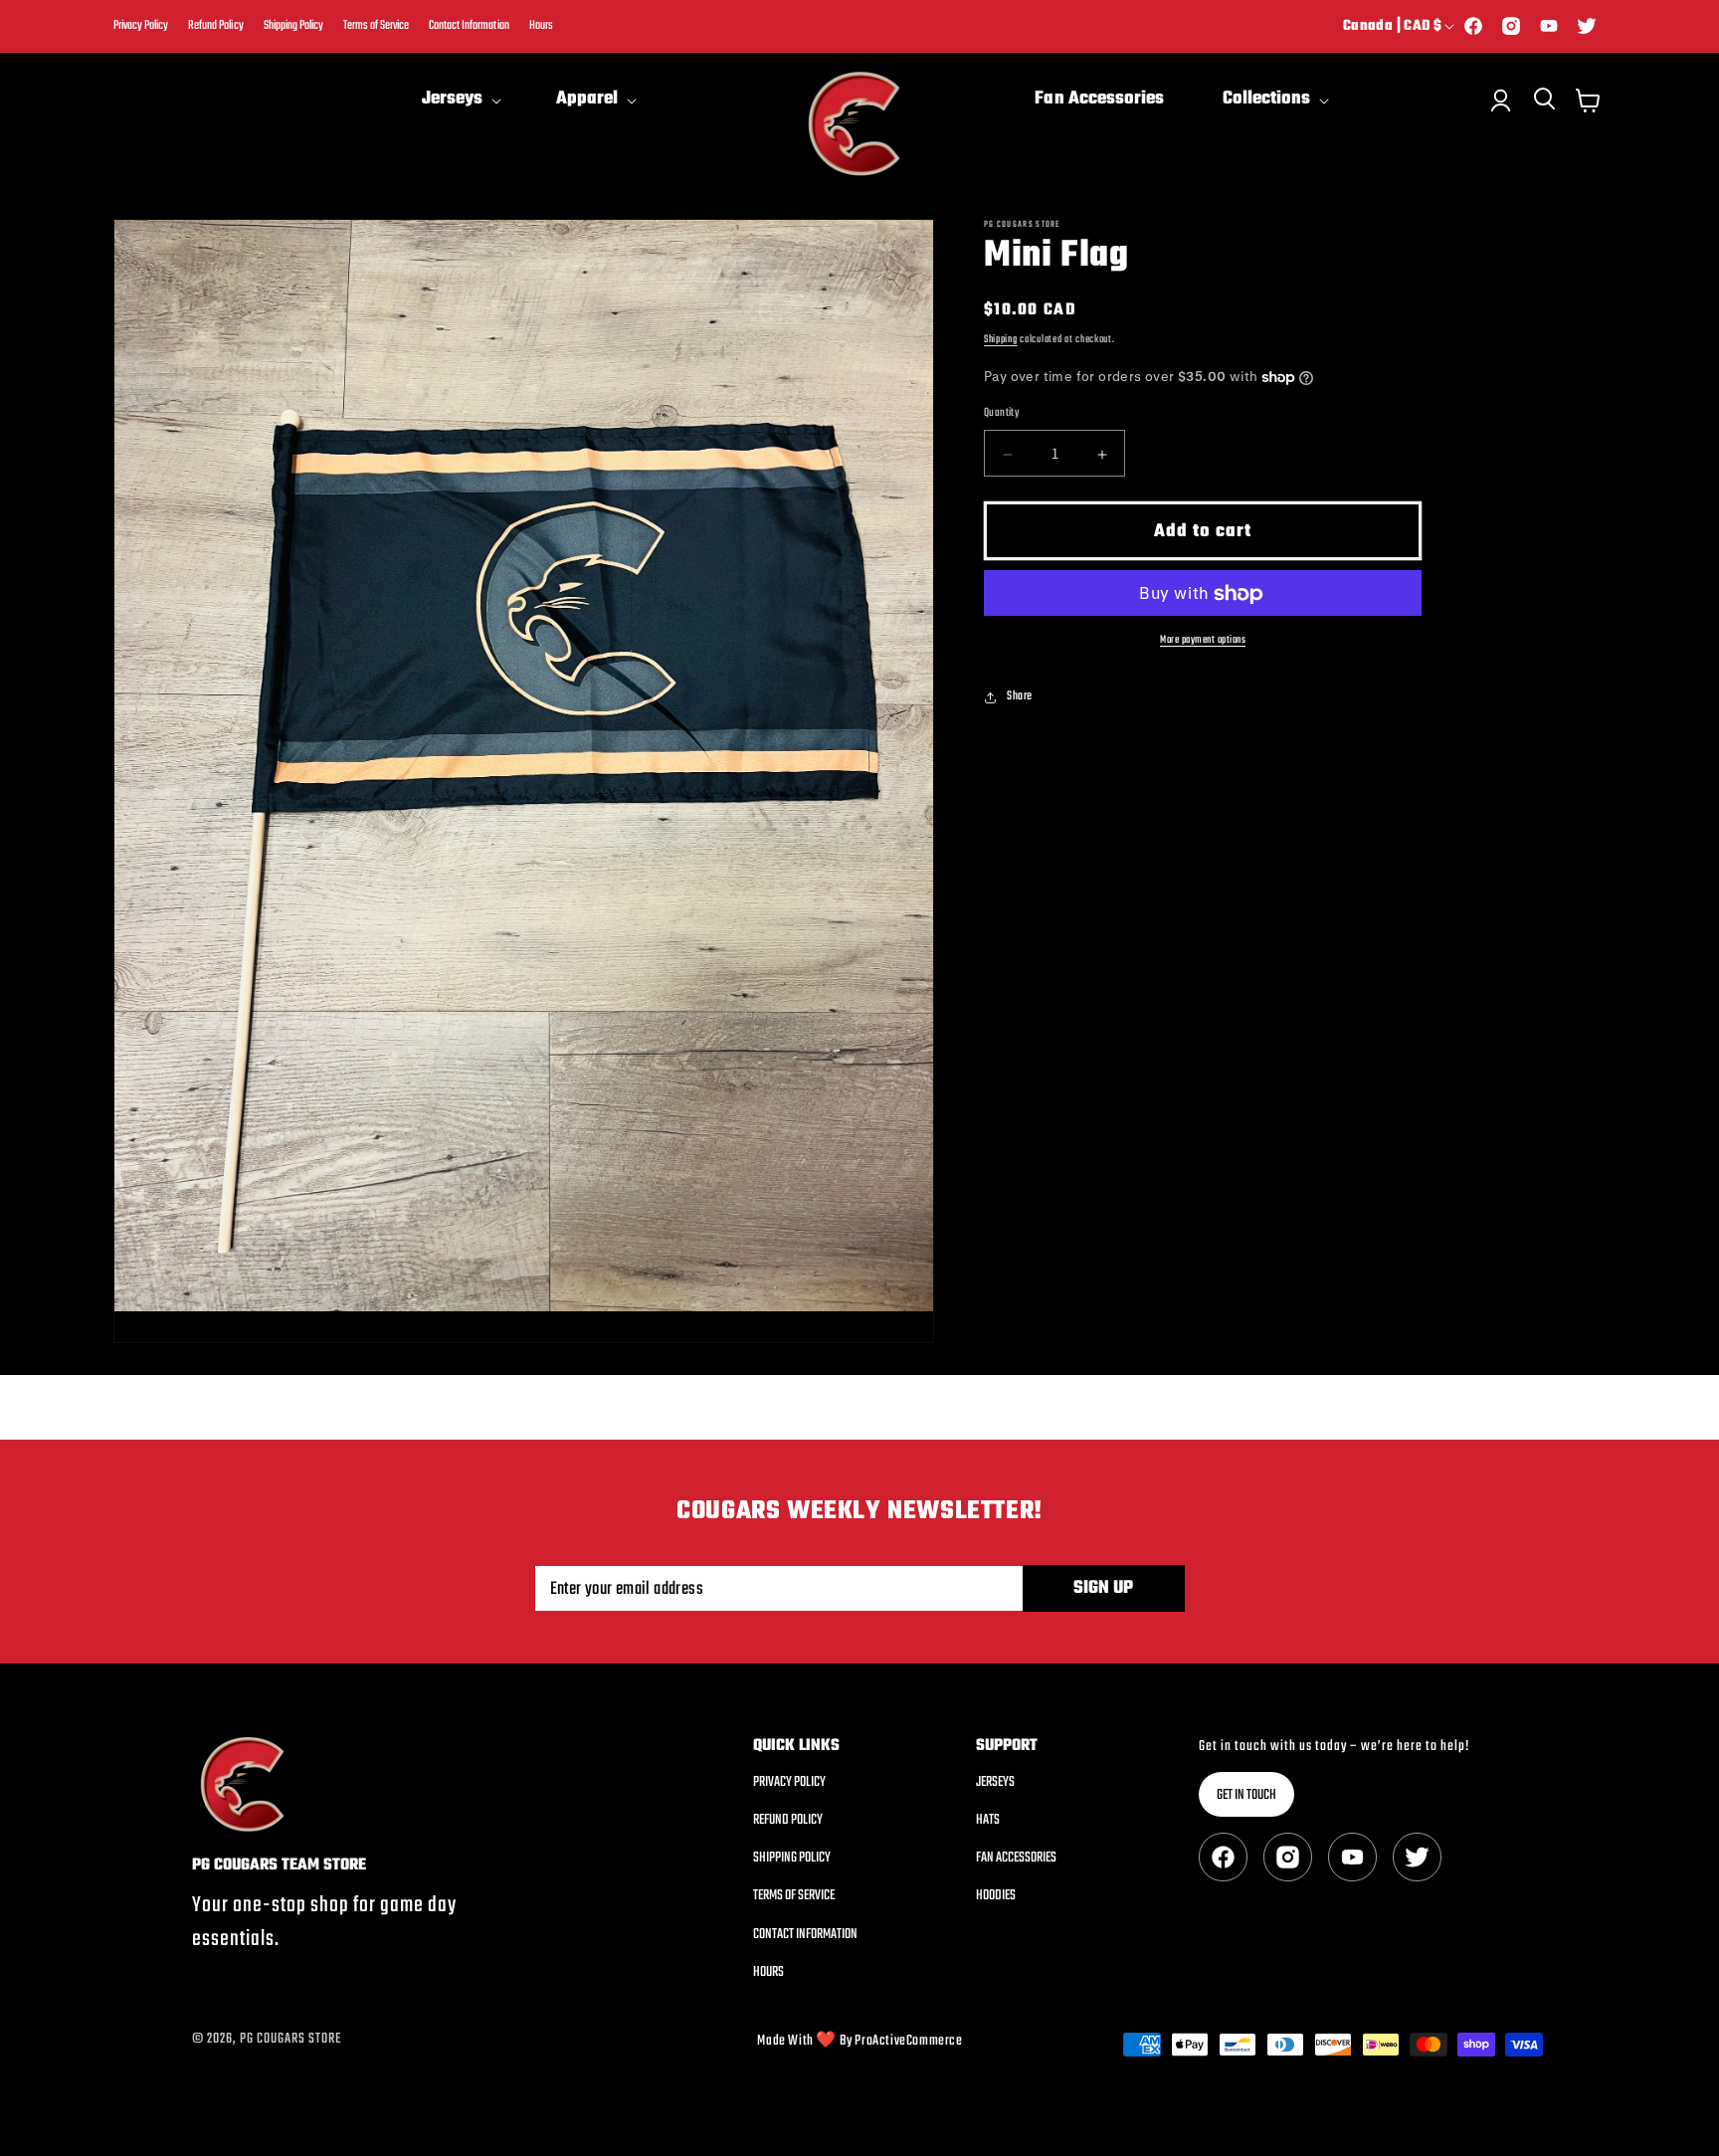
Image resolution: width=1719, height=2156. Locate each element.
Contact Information (469, 26)
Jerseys (995, 1783)
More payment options (1203, 641)
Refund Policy (215, 26)
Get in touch (1246, 1795)
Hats (988, 1820)
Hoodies (996, 1897)
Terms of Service (376, 26)
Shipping (1001, 340)
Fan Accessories (1016, 1858)
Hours (541, 26)
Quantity (1001, 414)
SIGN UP (1103, 1588)
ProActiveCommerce (908, 2041)
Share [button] (1020, 696)
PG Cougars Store (290, 2039)
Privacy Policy (141, 26)
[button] (460, 100)
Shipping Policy (293, 26)
